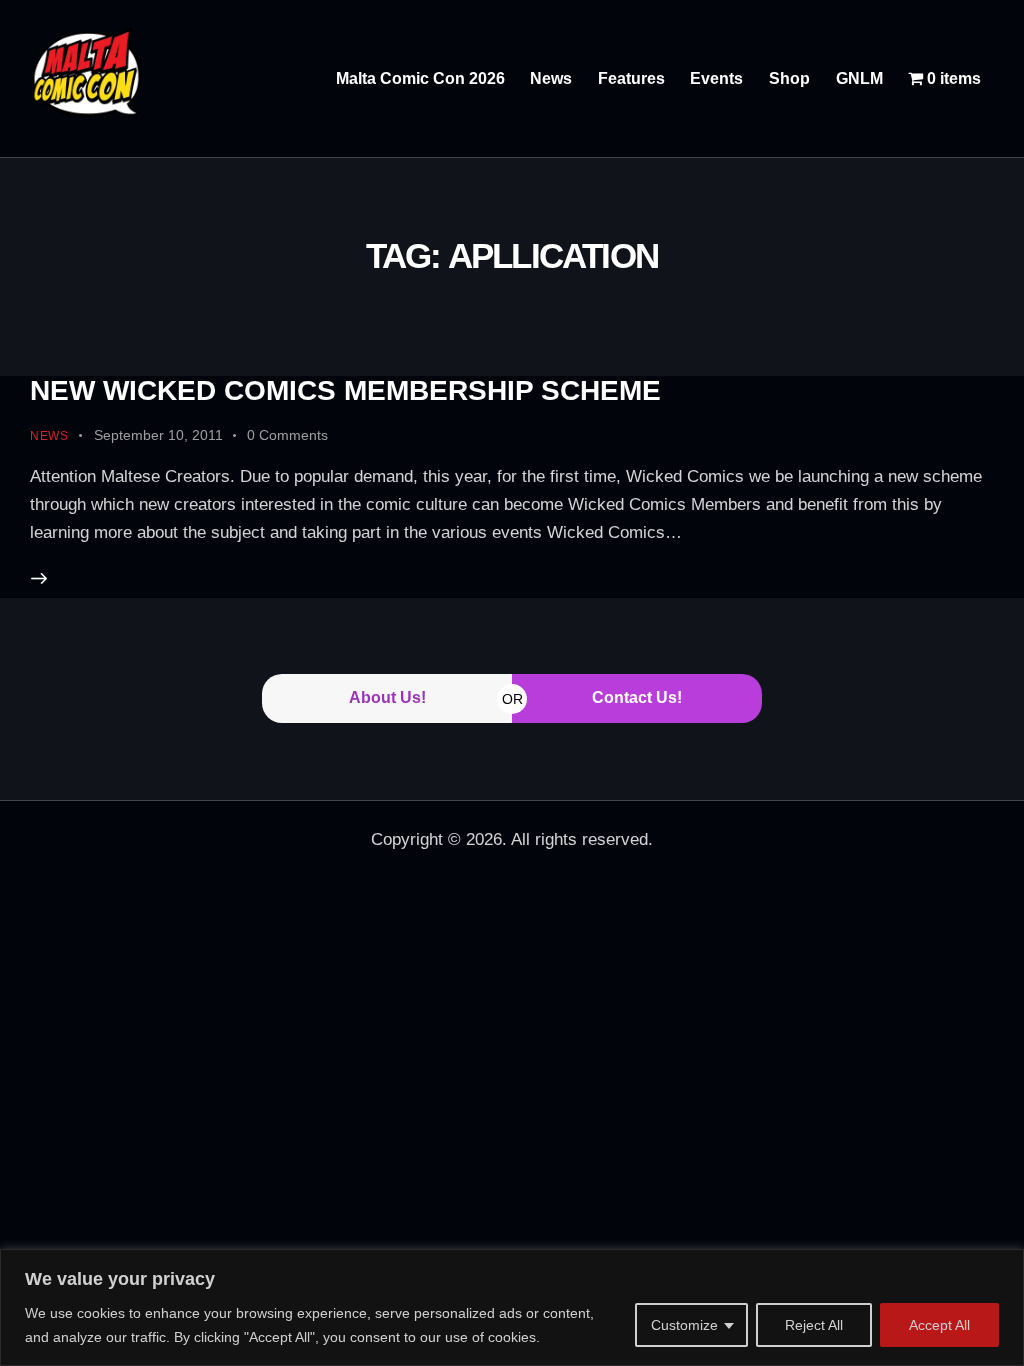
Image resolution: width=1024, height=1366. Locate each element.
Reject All (814, 1325)
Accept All (939, 1325)
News (49, 436)
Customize (684, 1325)
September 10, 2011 (158, 435)
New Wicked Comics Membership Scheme (345, 390)
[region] (512, 1307)
